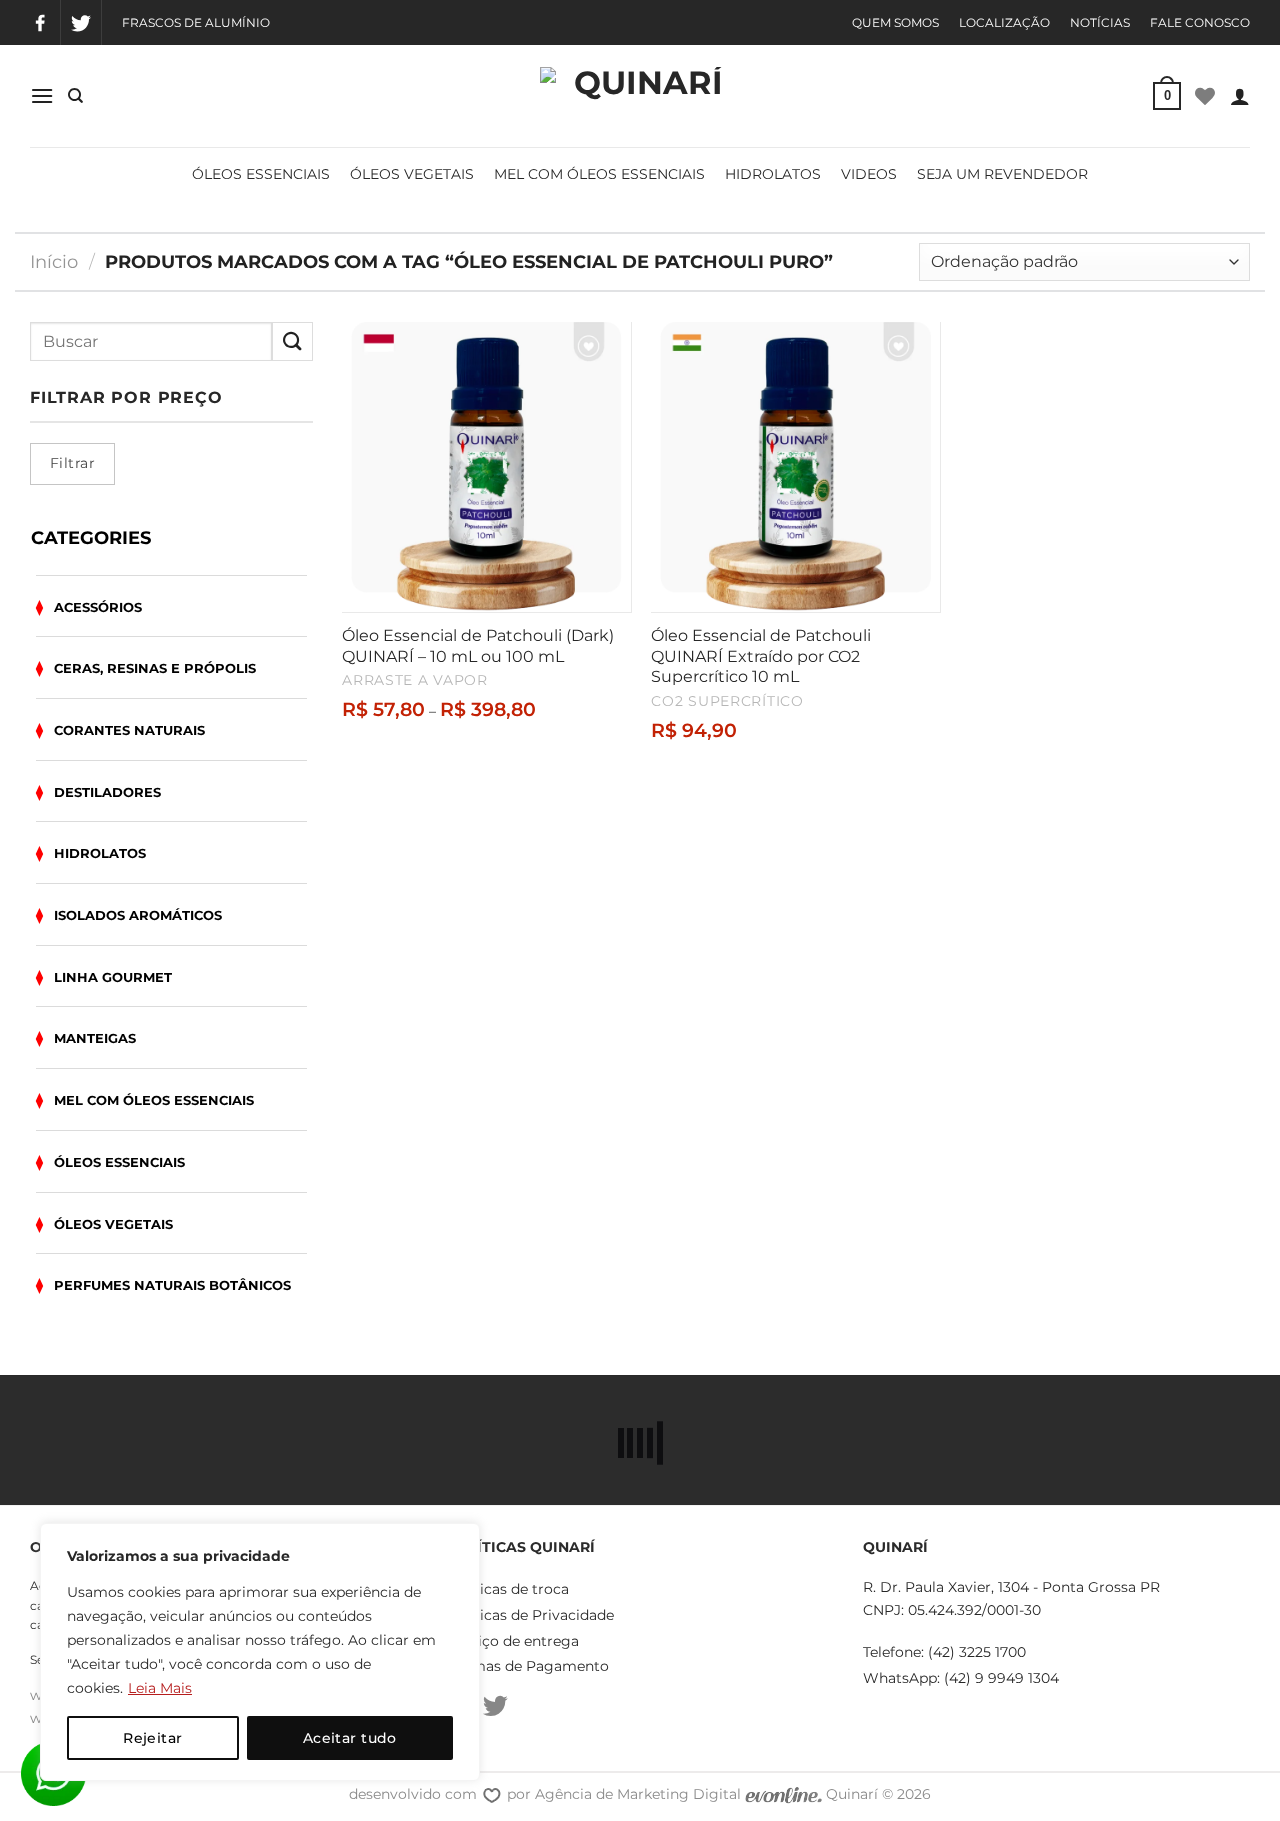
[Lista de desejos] (1205, 96)
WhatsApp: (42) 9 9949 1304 (961, 1678)
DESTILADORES (107, 792)
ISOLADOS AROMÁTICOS (138, 915)
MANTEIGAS (95, 1038)
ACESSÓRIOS (98, 607)
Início (54, 261)
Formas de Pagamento (528, 1666)
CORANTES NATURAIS (129, 730)
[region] (260, 1652)
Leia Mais (160, 1688)
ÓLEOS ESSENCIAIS (261, 174)
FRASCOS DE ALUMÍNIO (196, 22)
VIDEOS (869, 174)
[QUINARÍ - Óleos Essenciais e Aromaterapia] (640, 96)
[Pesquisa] (75, 96)
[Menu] (42, 95)
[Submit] (292, 341)
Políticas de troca (508, 1589)
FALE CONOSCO (1200, 22)
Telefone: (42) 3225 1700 (944, 1652)
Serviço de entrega (513, 1641)
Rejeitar (152, 1738)
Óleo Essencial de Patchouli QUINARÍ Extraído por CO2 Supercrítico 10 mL (761, 656)
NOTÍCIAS (1100, 22)
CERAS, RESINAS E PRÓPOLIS (155, 668)
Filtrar (72, 463)
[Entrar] (1240, 96)
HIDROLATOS (773, 174)
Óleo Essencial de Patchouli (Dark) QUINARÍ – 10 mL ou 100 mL (478, 646)
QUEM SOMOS (895, 22)
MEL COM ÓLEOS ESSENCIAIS (599, 174)
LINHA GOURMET (113, 977)
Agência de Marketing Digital (640, 1794)
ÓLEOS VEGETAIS (412, 174)
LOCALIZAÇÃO (1004, 22)
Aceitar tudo (350, 1738)
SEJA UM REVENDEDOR (1002, 174)
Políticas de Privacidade (530, 1615)
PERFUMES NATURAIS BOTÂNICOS (172, 1285)
